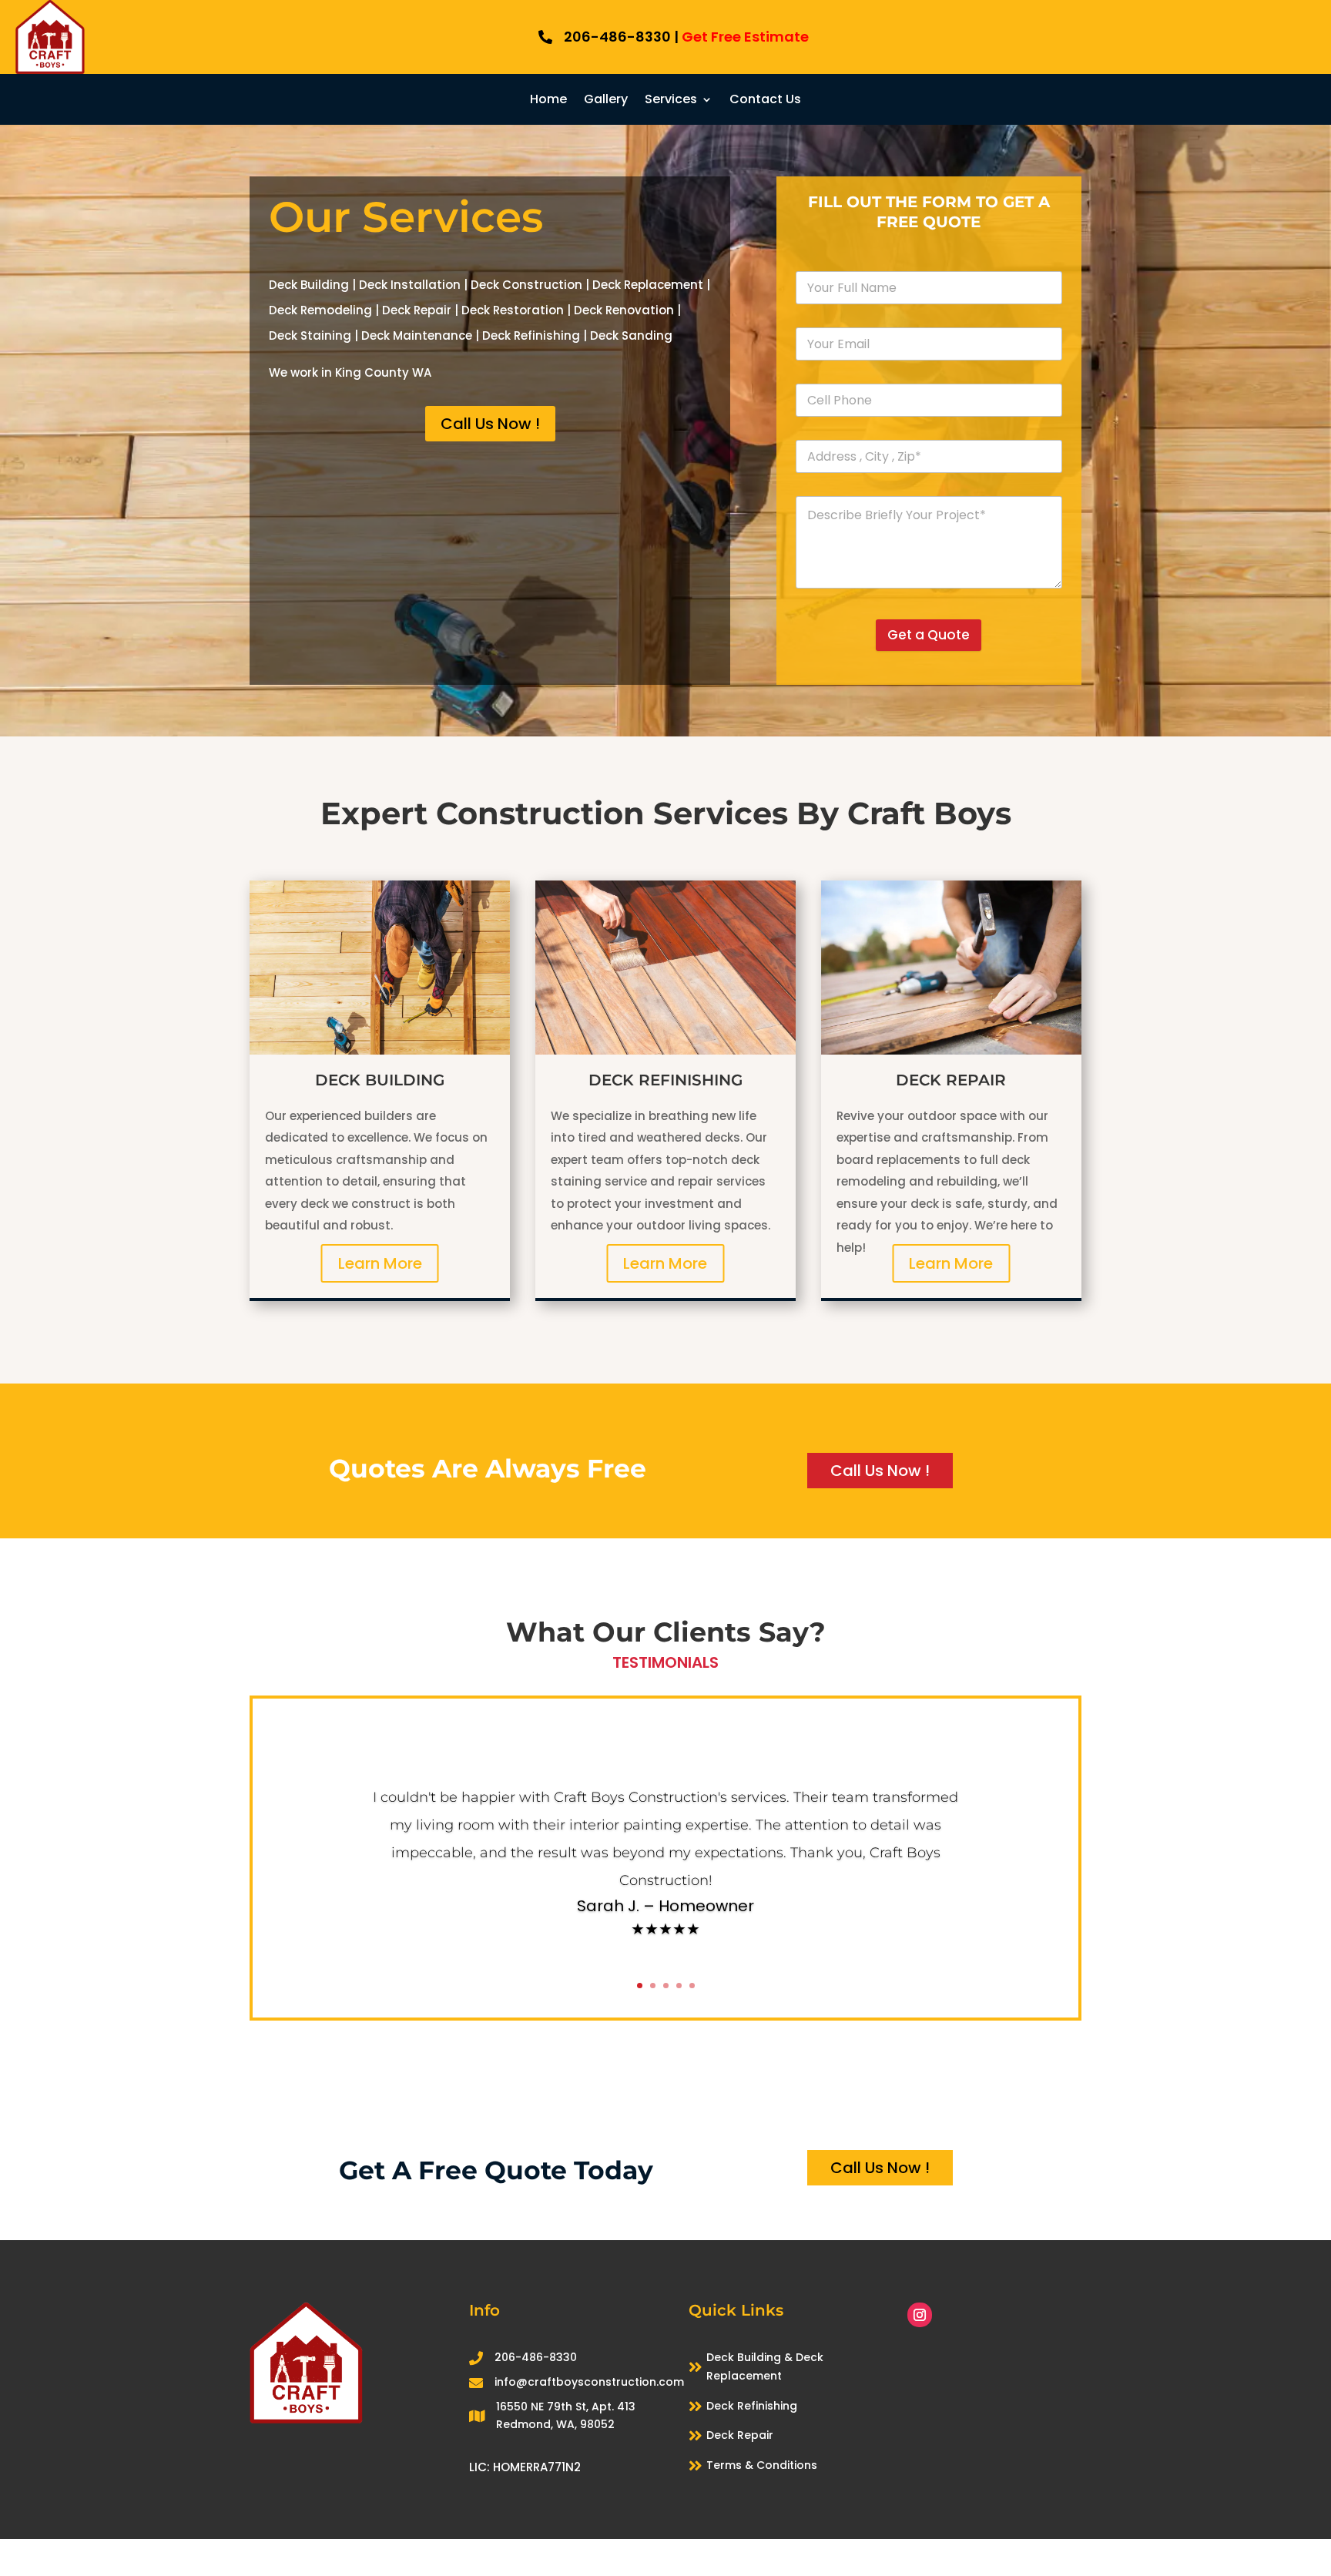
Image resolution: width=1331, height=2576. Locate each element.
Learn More (380, 1263)
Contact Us (765, 101)
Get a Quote (929, 635)
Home (548, 101)
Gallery (606, 101)
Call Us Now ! (490, 424)
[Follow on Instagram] (920, 2315)
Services (671, 101)
